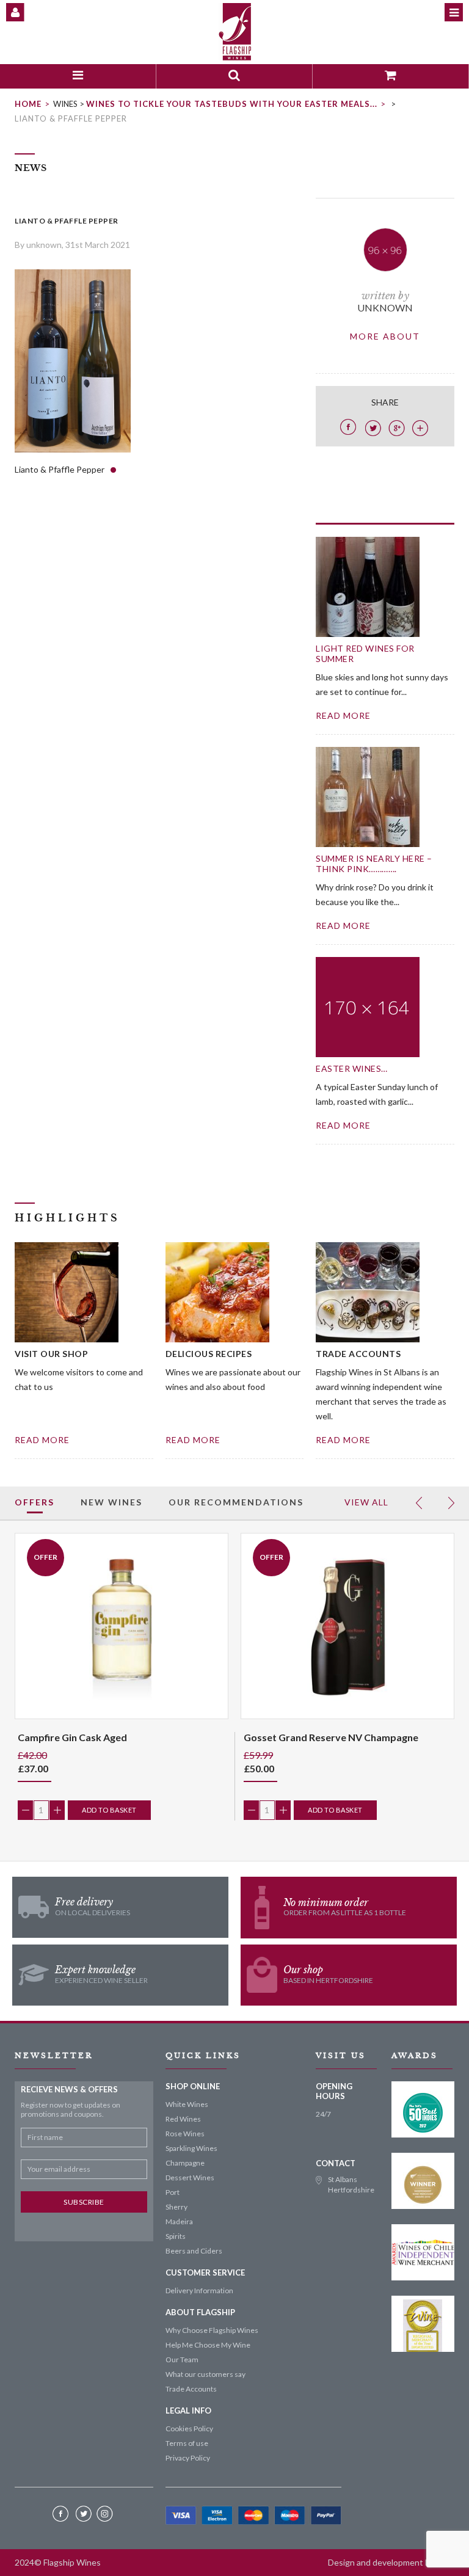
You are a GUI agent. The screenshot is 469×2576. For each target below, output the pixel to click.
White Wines (187, 2104)
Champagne (185, 2163)
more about (385, 336)
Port (173, 2192)
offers (35, 1502)
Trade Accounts (191, 2389)
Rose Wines (185, 2134)
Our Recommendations (236, 1502)
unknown (385, 307)
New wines (111, 1502)
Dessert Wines (190, 2178)
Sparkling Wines (191, 2148)
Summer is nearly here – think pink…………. (374, 864)
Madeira (179, 2221)
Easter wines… (352, 1068)
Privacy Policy (188, 2458)
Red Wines (183, 2119)
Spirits (176, 2236)
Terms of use (187, 2443)
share (385, 402)
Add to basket (109, 1810)
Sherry (176, 2207)
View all (366, 1502)
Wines (65, 104)
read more (343, 715)
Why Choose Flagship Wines (212, 2330)
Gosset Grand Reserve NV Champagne (331, 1737)
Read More (42, 1440)
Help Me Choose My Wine (208, 2345)
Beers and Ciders (194, 2251)
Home (28, 104)
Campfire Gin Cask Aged (72, 1737)
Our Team (182, 2360)
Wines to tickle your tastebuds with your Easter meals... (232, 104)
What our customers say (205, 2374)
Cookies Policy (189, 2429)
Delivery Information (199, 2290)
